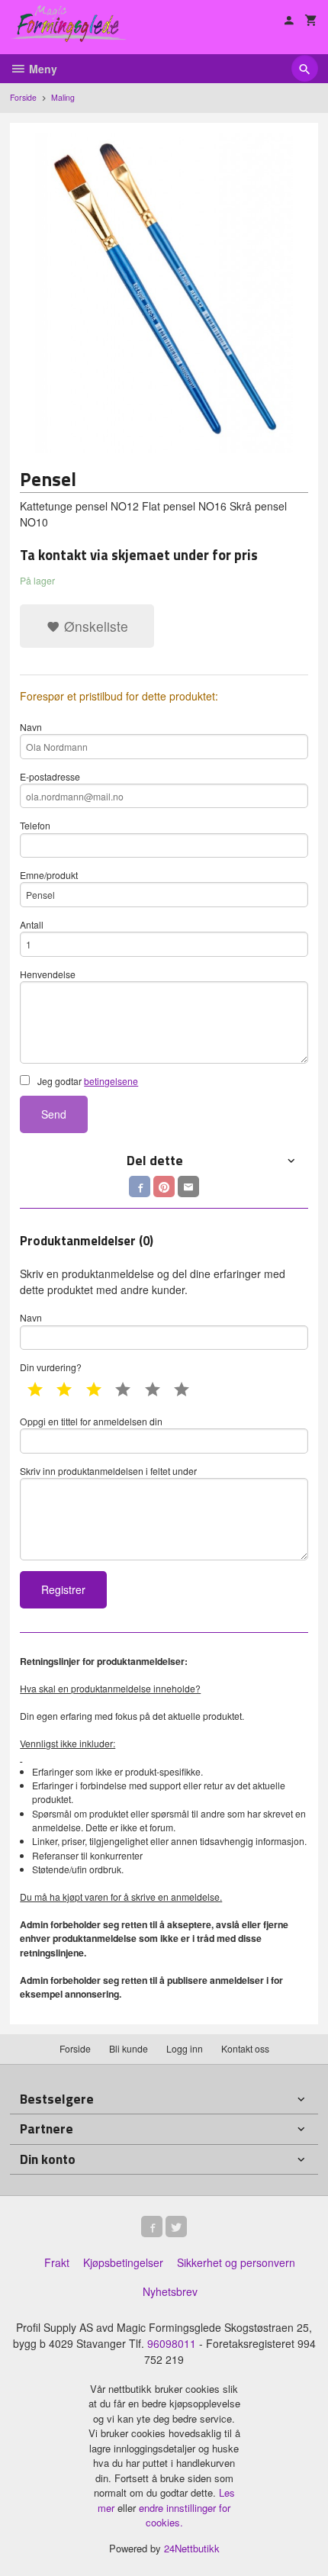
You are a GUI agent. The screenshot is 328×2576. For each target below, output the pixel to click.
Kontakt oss (245, 2048)
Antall (32, 924)
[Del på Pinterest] (164, 1187)
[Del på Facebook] (140, 1187)
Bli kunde (129, 2048)
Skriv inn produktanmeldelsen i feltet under (108, 1471)
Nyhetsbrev (170, 2291)
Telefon (35, 825)
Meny (42, 69)
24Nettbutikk (192, 2548)
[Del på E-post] (188, 1187)
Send (54, 1114)
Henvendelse (48, 974)
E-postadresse (50, 776)
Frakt (57, 2262)
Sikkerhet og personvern (236, 2262)
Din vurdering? (51, 1367)
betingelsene (111, 1081)
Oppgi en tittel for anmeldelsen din (91, 1421)
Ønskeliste (94, 626)
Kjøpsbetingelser (123, 2262)
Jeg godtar (87, 1081)
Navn (31, 727)
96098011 (172, 2343)
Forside (23, 97)
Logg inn (185, 2048)
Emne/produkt (49, 875)
